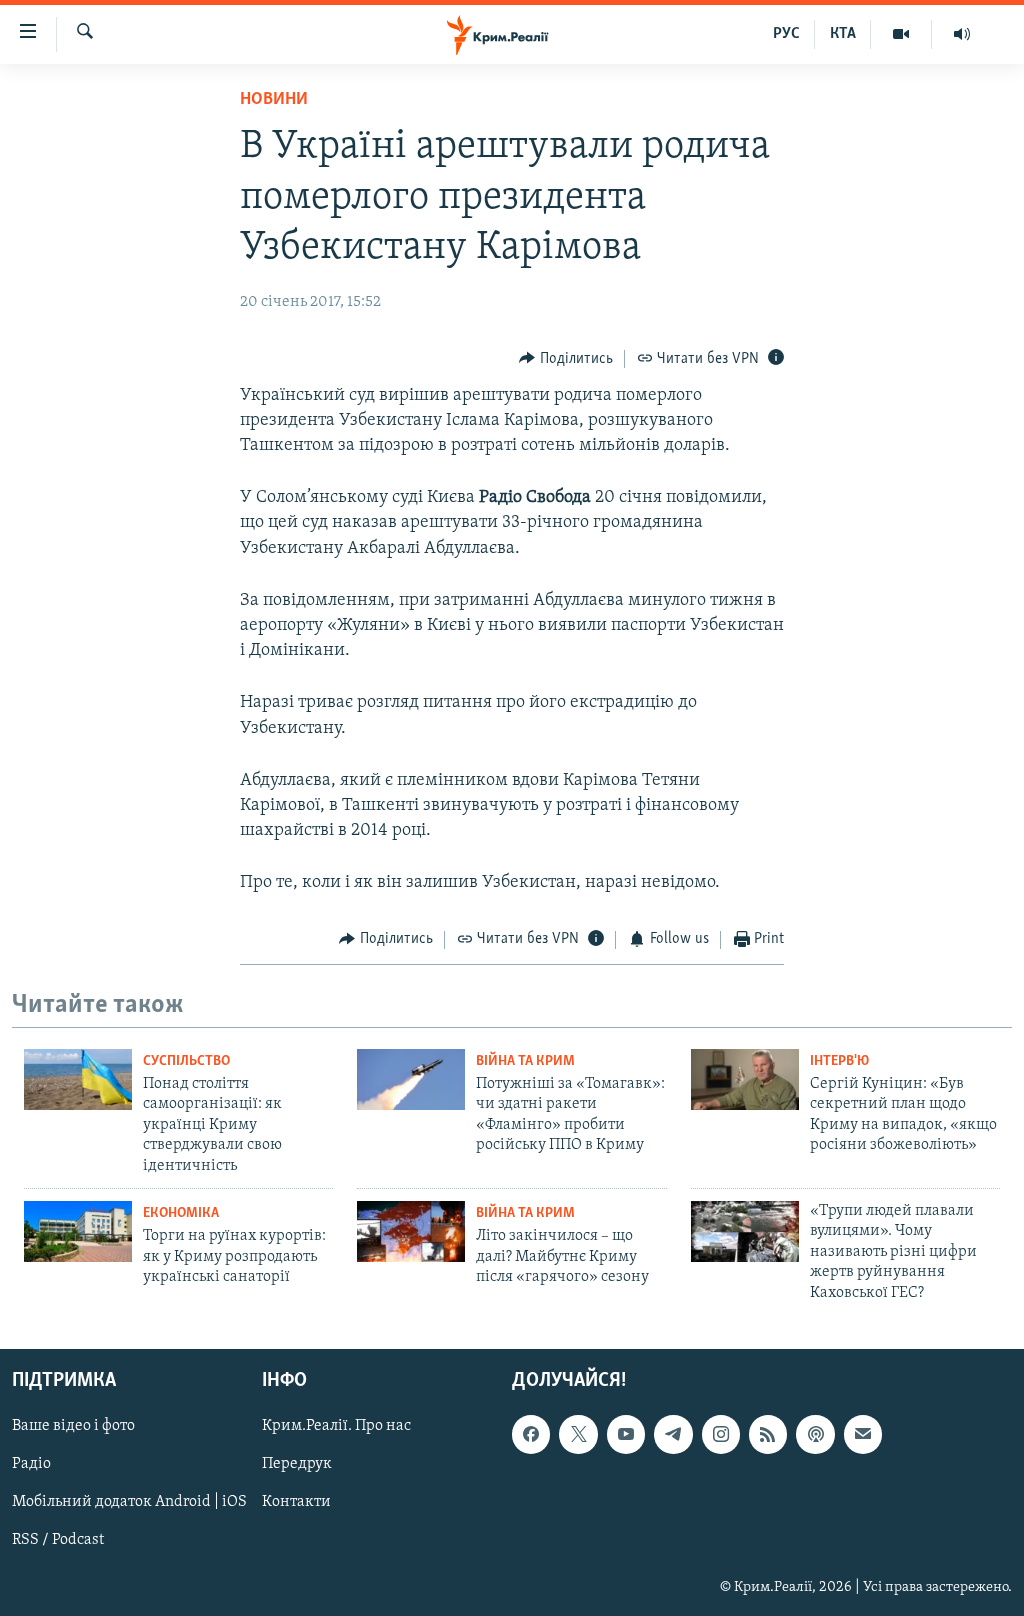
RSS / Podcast (58, 1540)
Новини (274, 100)
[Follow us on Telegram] (673, 1434)
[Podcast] (815, 1434)
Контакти (296, 1502)
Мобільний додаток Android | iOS (129, 1502)
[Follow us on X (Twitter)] (578, 1434)
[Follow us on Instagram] (721, 1434)
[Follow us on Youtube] (626, 1434)
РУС (786, 34)
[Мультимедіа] (901, 34)
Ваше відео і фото (73, 1426)
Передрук (297, 1464)
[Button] (566, 359)
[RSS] (768, 1434)
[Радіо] (962, 34)
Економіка (181, 1213)
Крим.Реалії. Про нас (336, 1426)
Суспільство (186, 1061)
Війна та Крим (525, 1061)
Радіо (31, 1464)
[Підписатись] (863, 1434)
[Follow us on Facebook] (531, 1434)
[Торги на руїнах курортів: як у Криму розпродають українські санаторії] (78, 1231)
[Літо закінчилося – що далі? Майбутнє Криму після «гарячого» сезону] (411, 1231)
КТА (843, 34)
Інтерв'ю (839, 1061)
